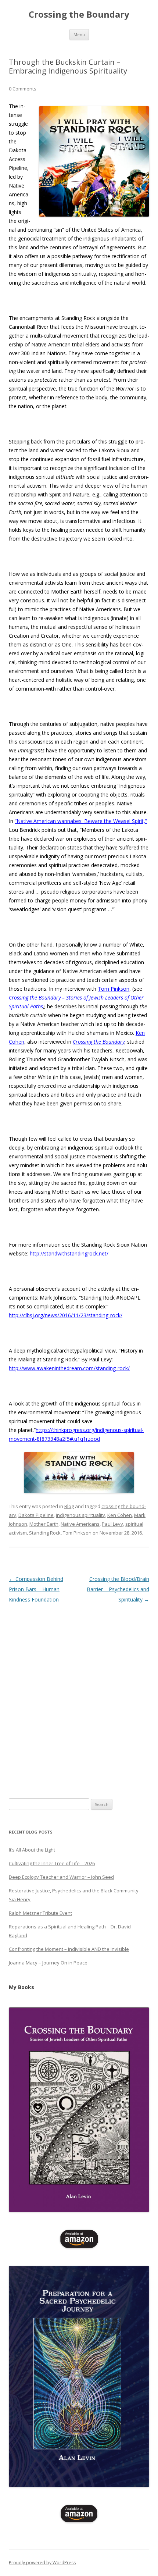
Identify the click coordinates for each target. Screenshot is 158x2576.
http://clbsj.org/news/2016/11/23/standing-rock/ (66, 1315)
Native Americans (80, 1524)
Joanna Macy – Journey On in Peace (48, 1963)
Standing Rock (45, 1533)
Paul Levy (112, 1524)
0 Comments (23, 89)
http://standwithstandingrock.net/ (69, 1253)
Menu (79, 34)
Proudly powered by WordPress (42, 2563)
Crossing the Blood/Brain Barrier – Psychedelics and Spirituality (118, 1589)
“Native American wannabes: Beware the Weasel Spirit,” (81, 821)
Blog (69, 1506)
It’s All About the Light (32, 1850)
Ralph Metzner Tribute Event (40, 1913)
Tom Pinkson (114, 989)
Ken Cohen (120, 1515)
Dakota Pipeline (36, 1515)
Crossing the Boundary (79, 15)
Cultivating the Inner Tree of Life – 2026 (52, 1863)
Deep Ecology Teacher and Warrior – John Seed (61, 1877)
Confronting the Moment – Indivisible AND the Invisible (69, 1949)
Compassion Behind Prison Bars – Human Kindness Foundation (36, 1589)
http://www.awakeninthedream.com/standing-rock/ (69, 1368)
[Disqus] (79, 1697)
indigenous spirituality (80, 1515)
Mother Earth (44, 1524)
